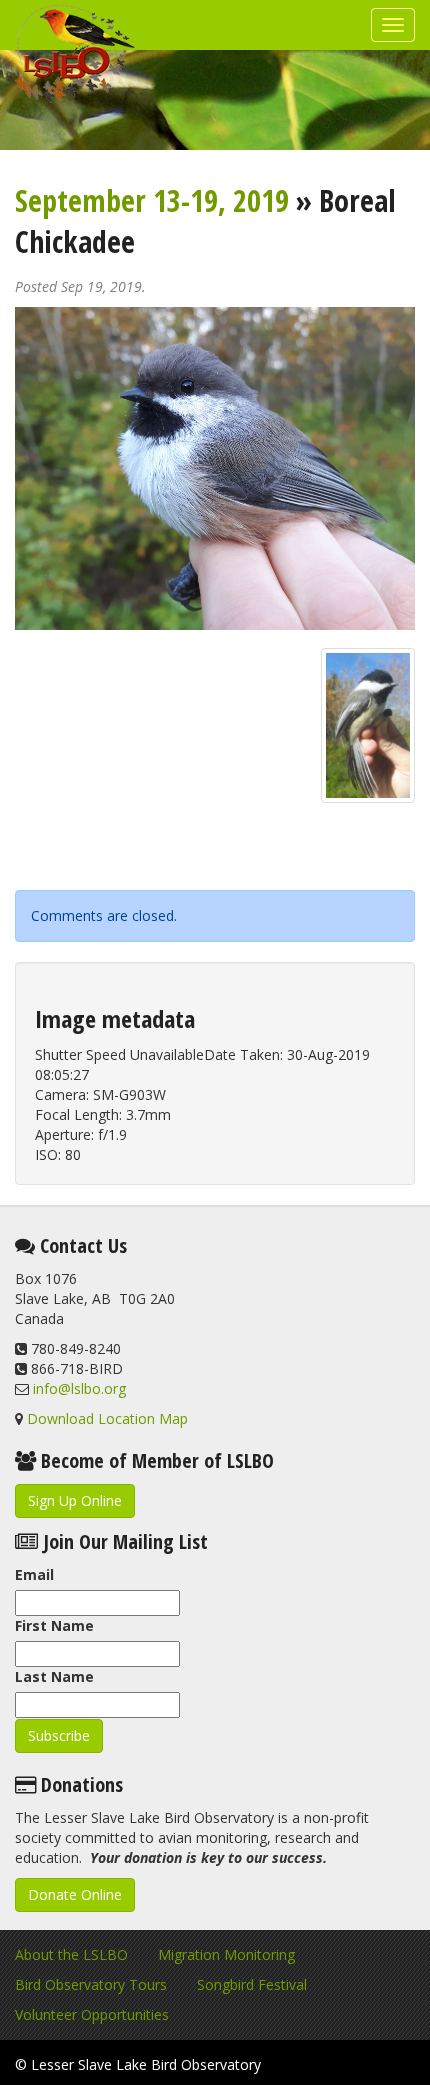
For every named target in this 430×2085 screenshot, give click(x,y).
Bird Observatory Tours (91, 1984)
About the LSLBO (71, 1954)
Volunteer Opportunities (92, 2014)
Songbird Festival (252, 1984)
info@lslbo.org (79, 1388)
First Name (54, 1625)
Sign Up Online (75, 1500)
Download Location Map (107, 1418)
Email (34, 1574)
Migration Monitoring (226, 1954)
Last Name (54, 1676)
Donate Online (75, 1894)
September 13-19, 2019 (152, 200)
